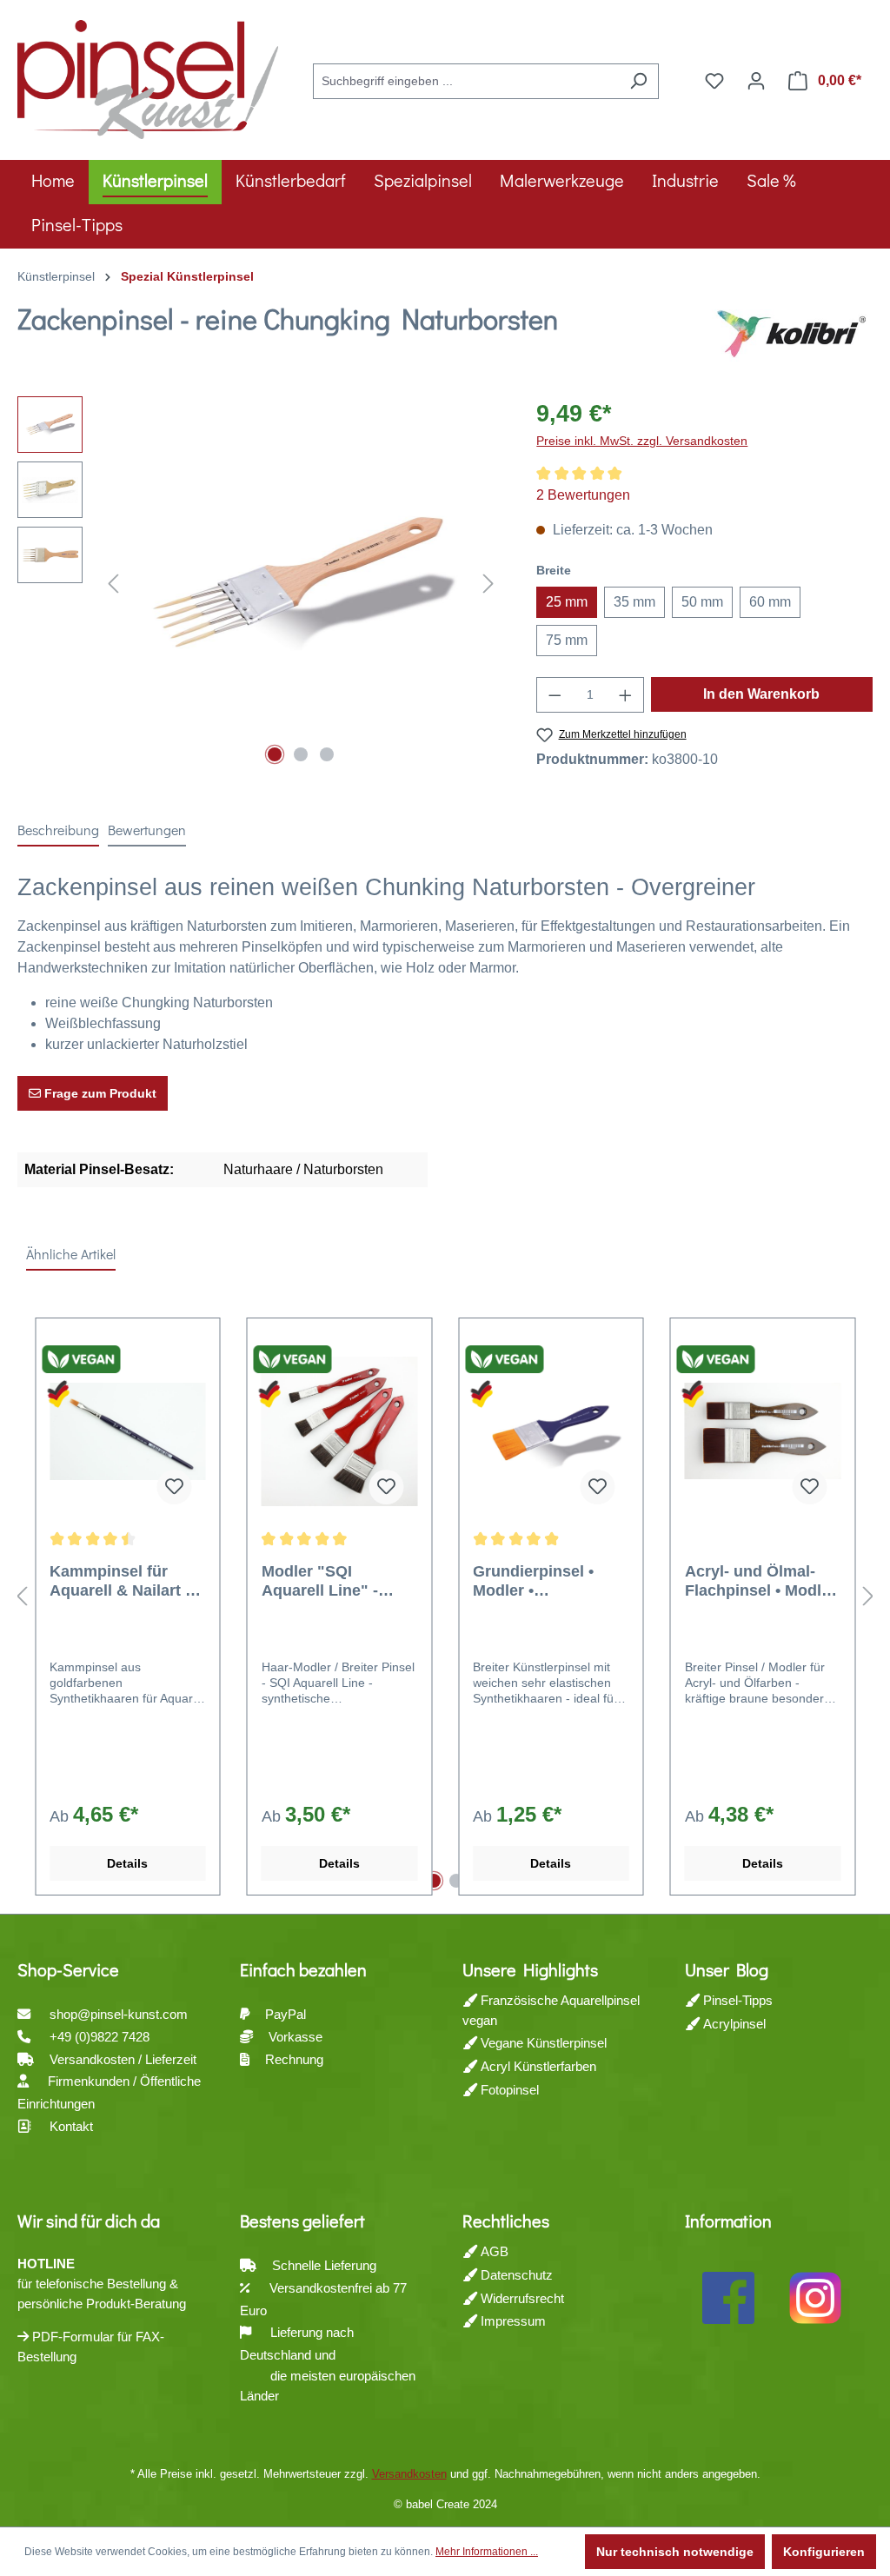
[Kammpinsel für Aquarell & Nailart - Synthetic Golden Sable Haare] (128, 1431)
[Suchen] (638, 81)
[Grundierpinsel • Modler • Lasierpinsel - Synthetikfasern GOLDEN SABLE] (551, 1431)
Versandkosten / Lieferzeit (125, 2059)
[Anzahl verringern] (555, 695)
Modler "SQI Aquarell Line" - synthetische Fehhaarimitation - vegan (329, 1581)
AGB (493, 2251)
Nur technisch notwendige (675, 2552)
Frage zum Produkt (99, 1093)
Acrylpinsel (733, 2024)
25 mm (567, 602)
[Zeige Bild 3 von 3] (327, 754)
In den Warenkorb (761, 694)
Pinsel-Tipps (736, 2000)
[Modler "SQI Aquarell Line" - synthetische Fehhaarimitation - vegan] (340, 1431)
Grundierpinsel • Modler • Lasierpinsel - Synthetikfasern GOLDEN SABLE (535, 1581)
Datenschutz (515, 2275)
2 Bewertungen (583, 495)
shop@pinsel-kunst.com (119, 2014)
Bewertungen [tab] (147, 830)
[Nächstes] (488, 584)
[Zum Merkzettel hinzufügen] (175, 1487)
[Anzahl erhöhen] (626, 695)
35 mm (634, 602)
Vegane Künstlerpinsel (542, 2043)
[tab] (58, 831)
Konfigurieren (824, 2552)
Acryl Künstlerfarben (537, 2066)
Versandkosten (409, 2474)
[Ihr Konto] (756, 81)
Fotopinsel (508, 2090)
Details (127, 1863)
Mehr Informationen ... (487, 2552)
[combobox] (466, 81)
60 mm (770, 602)
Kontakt (71, 2126)
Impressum (511, 2321)
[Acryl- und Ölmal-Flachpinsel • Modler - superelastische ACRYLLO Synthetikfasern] (763, 1431)
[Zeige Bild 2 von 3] (301, 754)
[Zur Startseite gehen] (148, 77)
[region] (259, 583)
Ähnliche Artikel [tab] (71, 1254)
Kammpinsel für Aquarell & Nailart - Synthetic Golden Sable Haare (120, 1581)
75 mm (567, 640)
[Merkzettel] (714, 81)
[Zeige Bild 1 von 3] (275, 754)
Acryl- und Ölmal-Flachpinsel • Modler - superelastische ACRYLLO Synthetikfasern (760, 1581)
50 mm (702, 602)
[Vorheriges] (113, 584)
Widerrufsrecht (521, 2298)
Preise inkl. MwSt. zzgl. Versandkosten (642, 441)
